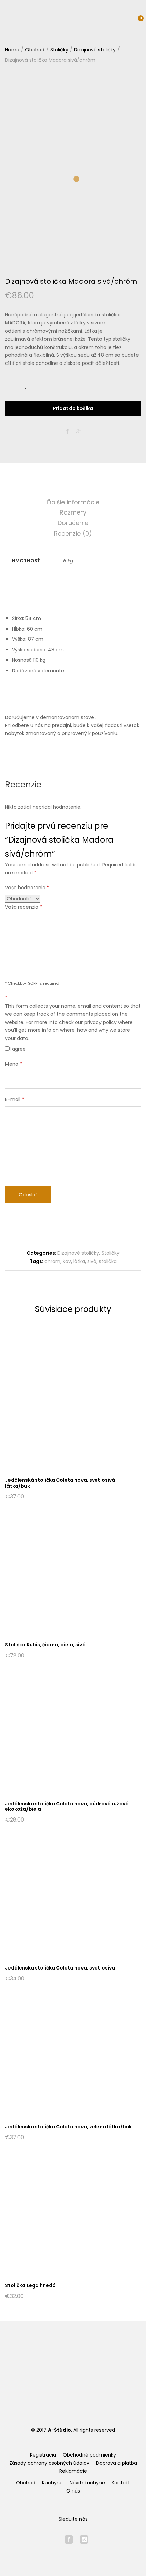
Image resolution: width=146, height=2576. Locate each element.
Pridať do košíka (73, 408)
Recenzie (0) (73, 533)
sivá (92, 1261)
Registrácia (43, 2455)
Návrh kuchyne (87, 2483)
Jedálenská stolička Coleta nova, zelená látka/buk (68, 2127)
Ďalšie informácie (73, 502)
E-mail (15, 1099)
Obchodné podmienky (89, 2455)
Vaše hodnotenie (27, 888)
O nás (73, 2491)
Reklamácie (73, 2471)
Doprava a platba (117, 2463)
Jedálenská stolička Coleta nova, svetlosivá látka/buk (60, 1483)
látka (79, 1261)
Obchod (26, 2483)
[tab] (73, 502)
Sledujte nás (73, 2519)
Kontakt (121, 2483)
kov (67, 1261)
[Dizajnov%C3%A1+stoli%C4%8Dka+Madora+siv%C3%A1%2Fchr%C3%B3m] (79, 432)
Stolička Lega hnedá (30, 2285)
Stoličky (111, 1253)
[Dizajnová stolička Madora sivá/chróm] (67, 432)
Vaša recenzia (24, 907)
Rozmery (73, 512)
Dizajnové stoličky (78, 1253)
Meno (14, 1064)
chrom (52, 1261)
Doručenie (73, 523)
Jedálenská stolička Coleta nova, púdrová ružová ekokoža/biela (67, 1806)
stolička (108, 1261)
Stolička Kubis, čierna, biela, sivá (45, 1645)
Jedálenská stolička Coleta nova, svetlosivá (60, 1968)
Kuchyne (52, 2483)
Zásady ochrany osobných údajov (49, 2463)
